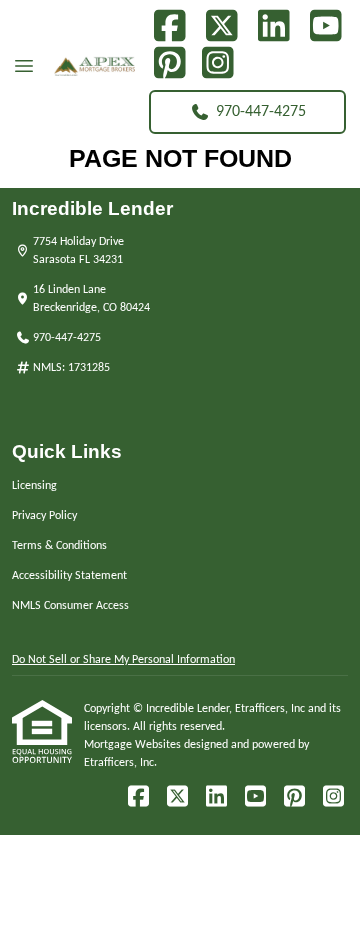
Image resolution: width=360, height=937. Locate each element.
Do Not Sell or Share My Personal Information (123, 660)
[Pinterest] (169, 63)
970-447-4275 (261, 112)
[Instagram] (217, 63)
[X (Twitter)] (221, 26)
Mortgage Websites (134, 745)
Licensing (34, 486)
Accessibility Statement (69, 576)
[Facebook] (169, 26)
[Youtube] (325, 26)
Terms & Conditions (59, 546)
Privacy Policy (44, 516)
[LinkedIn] (273, 26)
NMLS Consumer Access (70, 606)
